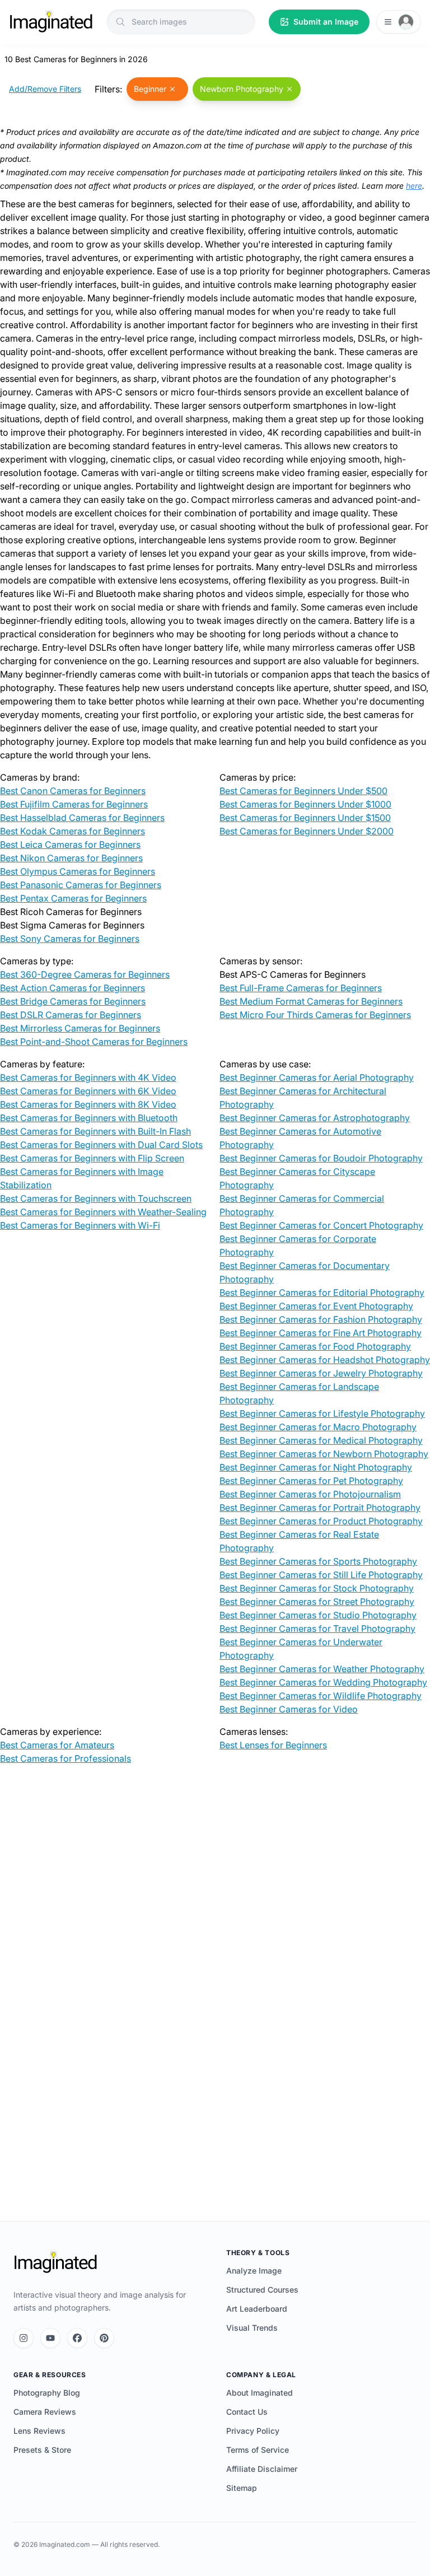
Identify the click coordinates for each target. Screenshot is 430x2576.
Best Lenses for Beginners (273, 1745)
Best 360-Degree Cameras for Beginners (85, 974)
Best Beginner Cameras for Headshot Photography (325, 1360)
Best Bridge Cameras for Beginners (73, 1001)
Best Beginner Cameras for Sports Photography (318, 1561)
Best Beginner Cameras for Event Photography (316, 1306)
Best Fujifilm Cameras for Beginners (74, 804)
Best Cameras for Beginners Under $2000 (307, 831)
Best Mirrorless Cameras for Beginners (80, 1028)
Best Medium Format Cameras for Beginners (311, 1001)
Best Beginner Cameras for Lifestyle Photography (322, 1413)
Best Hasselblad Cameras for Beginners (82, 818)
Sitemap (242, 2488)
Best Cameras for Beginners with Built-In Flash (95, 1131)
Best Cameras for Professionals (66, 1758)
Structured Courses (262, 2290)
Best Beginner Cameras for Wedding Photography (323, 1682)
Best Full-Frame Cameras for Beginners (301, 988)
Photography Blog (47, 2393)
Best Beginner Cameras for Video (289, 1709)
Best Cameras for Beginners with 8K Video (88, 1104)
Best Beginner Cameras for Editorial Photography (322, 1292)
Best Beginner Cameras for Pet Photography (311, 1481)
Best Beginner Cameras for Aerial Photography (317, 1077)
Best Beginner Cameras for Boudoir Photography (321, 1158)
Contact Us (247, 2412)
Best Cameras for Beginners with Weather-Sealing (103, 1212)
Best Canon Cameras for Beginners (73, 791)
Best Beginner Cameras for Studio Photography (318, 1615)
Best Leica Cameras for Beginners (70, 844)
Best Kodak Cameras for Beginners (73, 831)
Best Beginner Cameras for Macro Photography (318, 1427)
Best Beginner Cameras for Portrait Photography (320, 1508)
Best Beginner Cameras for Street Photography (317, 1602)
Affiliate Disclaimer (262, 2469)
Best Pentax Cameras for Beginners (73, 898)
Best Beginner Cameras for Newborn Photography (324, 1454)
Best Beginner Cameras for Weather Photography (322, 1669)
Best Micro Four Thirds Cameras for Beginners (315, 1015)
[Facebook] (77, 2338)
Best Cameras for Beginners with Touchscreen (96, 1198)
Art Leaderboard (257, 2309)
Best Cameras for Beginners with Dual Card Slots (101, 1145)
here (414, 186)
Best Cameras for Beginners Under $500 (303, 791)
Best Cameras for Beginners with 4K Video (88, 1077)
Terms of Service (258, 2450)
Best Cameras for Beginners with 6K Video (88, 1091)
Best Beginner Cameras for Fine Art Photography (321, 1333)
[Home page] (51, 22)
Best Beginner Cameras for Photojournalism (310, 1494)
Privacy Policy (253, 2431)
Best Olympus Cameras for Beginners (78, 871)
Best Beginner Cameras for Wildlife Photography (321, 1696)
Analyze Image (254, 2271)
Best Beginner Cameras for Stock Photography (317, 1588)
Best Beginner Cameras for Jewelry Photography (321, 1373)
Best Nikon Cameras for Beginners (71, 858)
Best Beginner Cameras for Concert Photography (321, 1225)
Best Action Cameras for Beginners (73, 988)
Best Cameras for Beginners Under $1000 (305, 804)
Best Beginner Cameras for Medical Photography (321, 1440)
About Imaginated (260, 2393)
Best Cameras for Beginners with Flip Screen (92, 1158)
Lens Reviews (39, 2431)
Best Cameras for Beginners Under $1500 (305, 818)
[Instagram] (24, 2338)
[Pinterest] (104, 2338)
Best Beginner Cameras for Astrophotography (315, 1118)
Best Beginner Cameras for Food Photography (315, 1346)
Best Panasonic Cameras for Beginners (81, 885)
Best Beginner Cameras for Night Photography (316, 1467)
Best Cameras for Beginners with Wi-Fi (80, 1225)
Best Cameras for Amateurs (57, 1745)
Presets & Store (42, 2450)
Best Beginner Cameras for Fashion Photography (321, 1319)
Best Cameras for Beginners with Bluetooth (89, 1118)
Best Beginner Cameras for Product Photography (321, 1521)
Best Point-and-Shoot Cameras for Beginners (94, 1042)
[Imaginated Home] (55, 2262)
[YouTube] (50, 2338)
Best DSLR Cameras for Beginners (71, 1015)
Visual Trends (252, 2328)
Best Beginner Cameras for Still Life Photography (321, 1575)
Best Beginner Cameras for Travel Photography (317, 1628)
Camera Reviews (45, 2412)
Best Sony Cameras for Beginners (70, 939)
